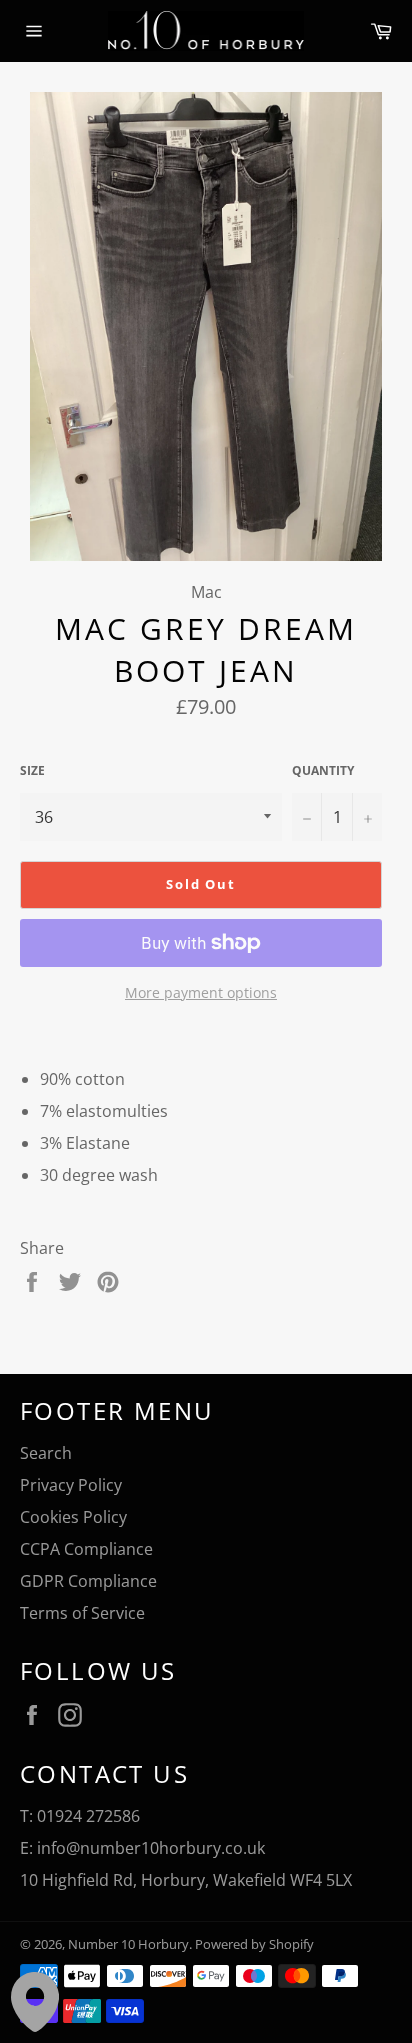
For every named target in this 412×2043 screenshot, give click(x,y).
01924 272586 (88, 1816)
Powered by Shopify (254, 1944)
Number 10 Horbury (128, 1944)
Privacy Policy (71, 1485)
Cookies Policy (73, 1517)
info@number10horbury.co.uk (151, 1848)
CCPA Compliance (86, 1549)
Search (46, 1453)
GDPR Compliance (88, 1581)
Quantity (323, 771)
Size (32, 771)
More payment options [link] (201, 992)
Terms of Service (82, 1613)
